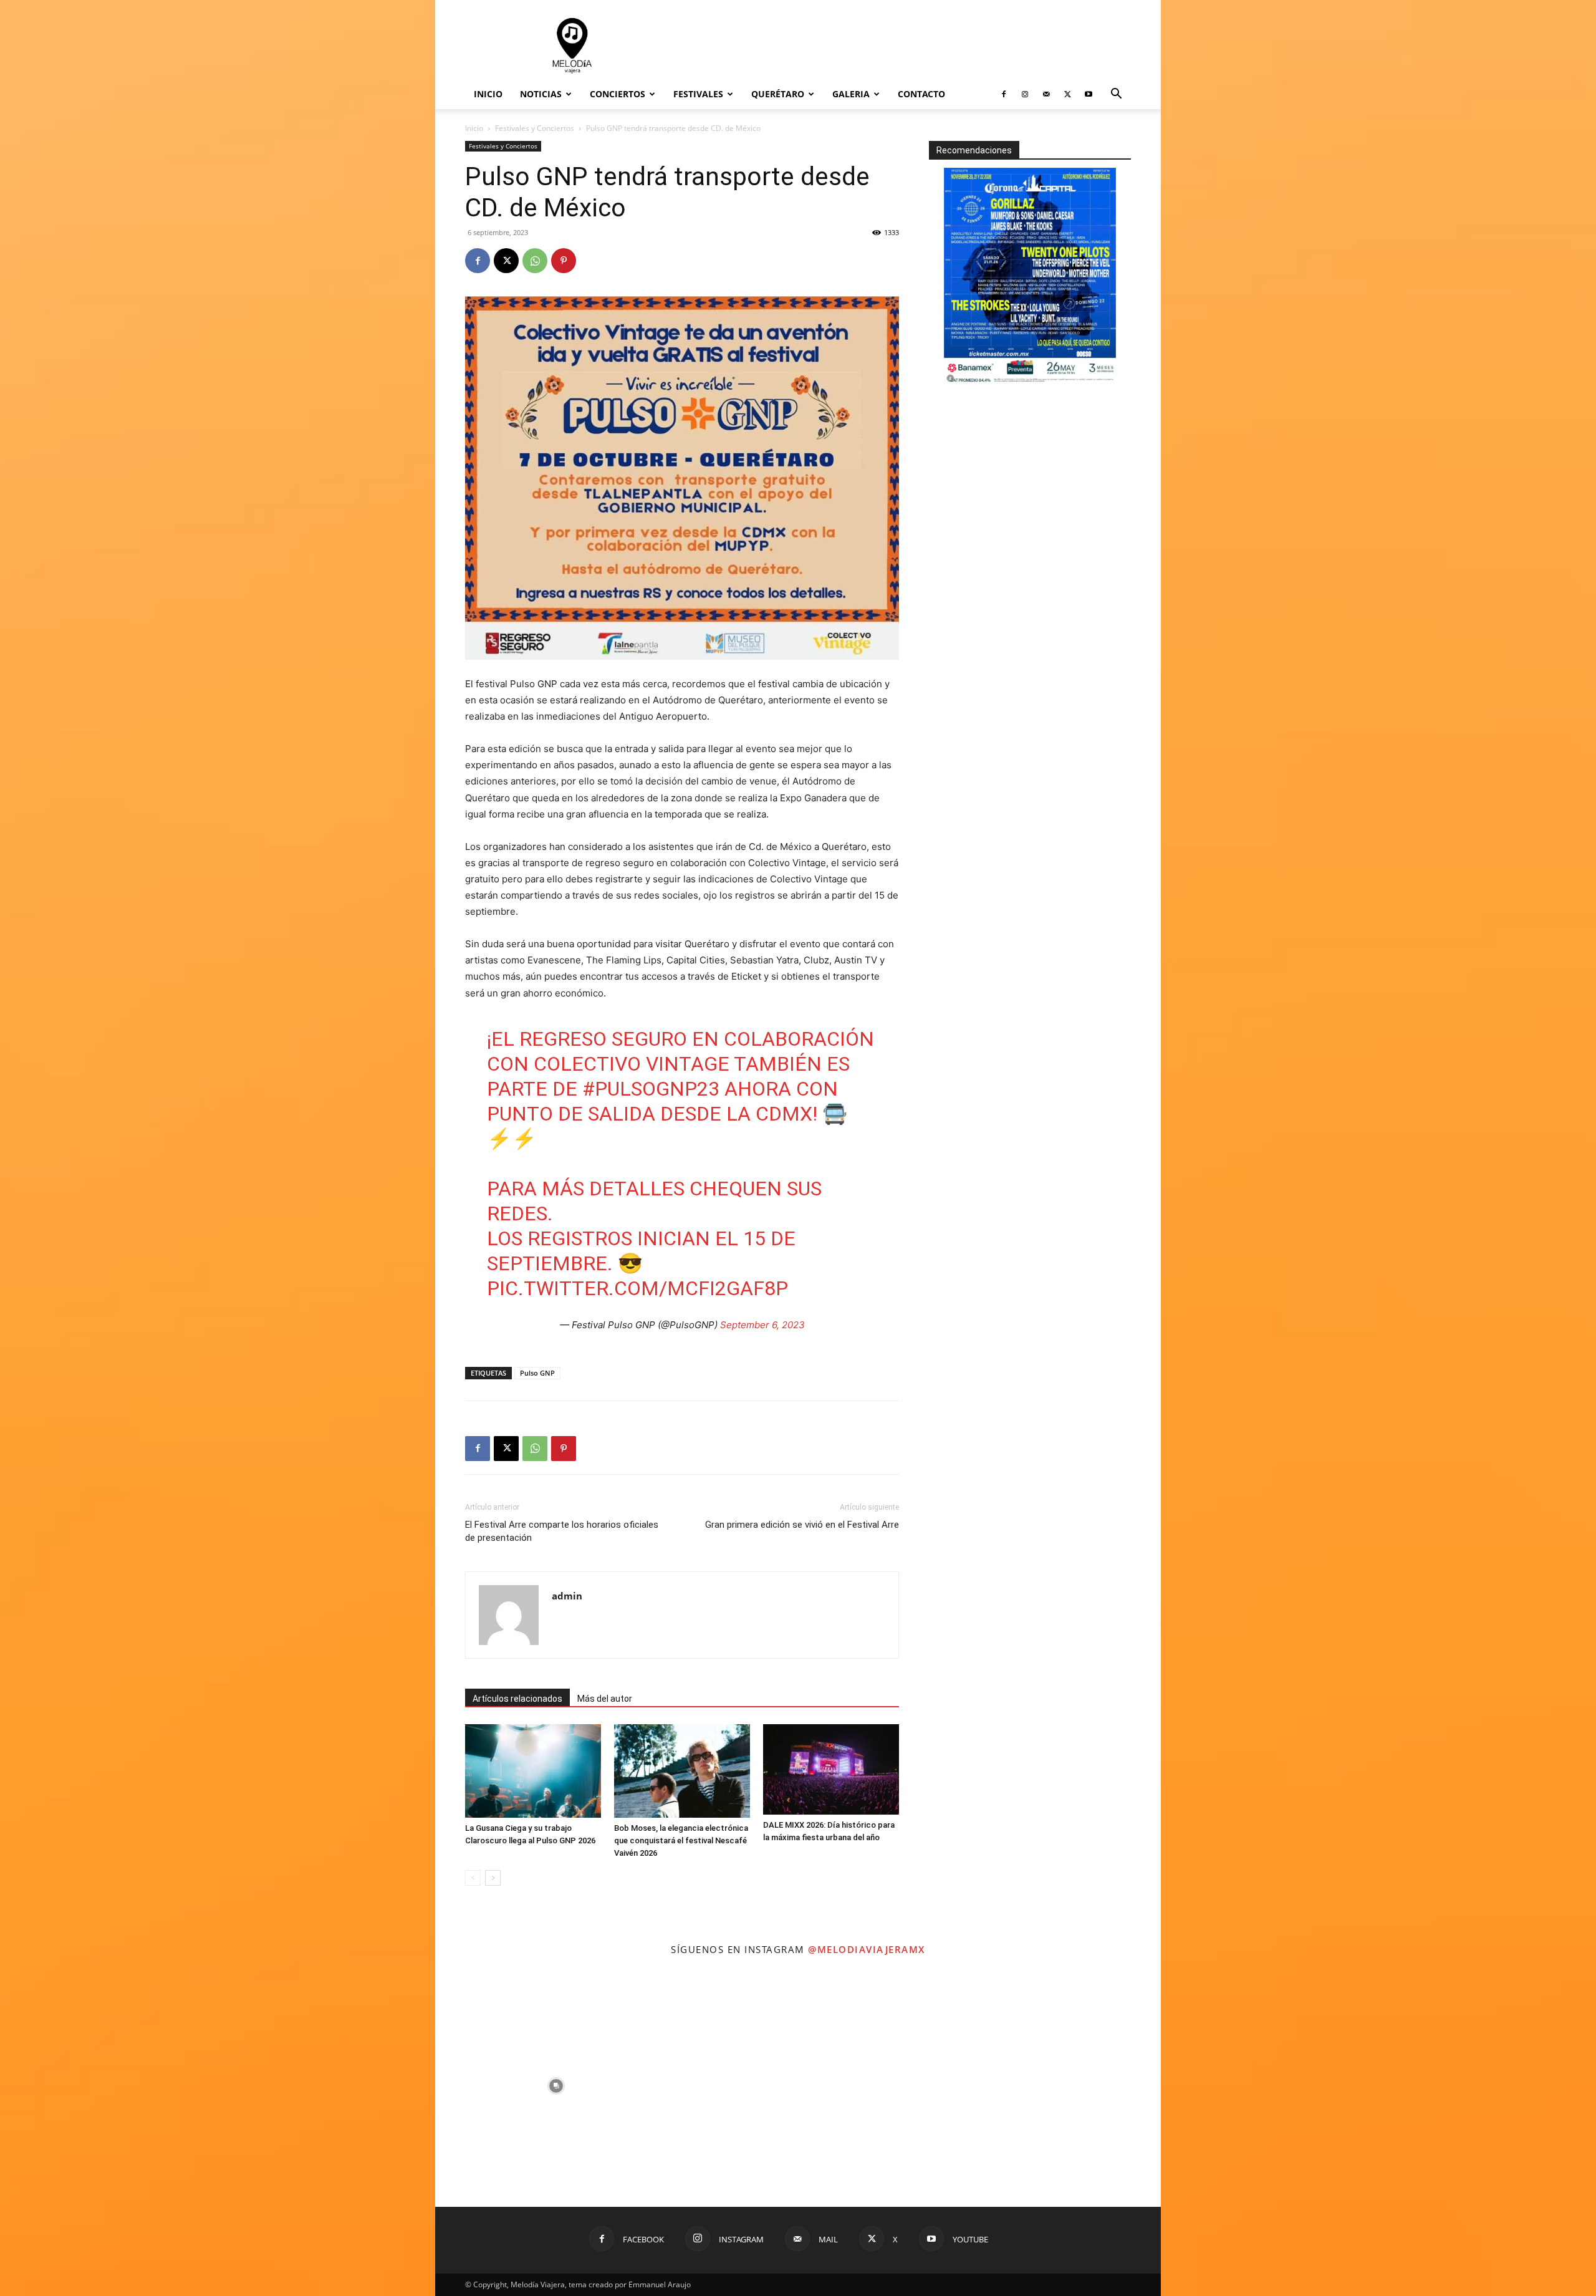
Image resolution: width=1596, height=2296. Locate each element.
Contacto (921, 94)
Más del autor (605, 1699)
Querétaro (778, 94)
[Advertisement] (904, 46)
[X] (1067, 94)
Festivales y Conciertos (535, 128)
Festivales (698, 94)
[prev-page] (473, 1878)
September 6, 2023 (762, 1325)
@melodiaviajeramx (867, 1949)
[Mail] (1046, 94)
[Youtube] (1089, 94)
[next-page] (493, 1878)
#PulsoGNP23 (651, 1089)
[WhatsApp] (535, 261)
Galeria (851, 94)
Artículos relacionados (517, 1699)
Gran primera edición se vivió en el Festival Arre (802, 1525)
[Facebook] (1004, 94)
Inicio (488, 94)
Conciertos (618, 94)
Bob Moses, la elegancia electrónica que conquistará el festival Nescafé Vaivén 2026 (681, 1840)
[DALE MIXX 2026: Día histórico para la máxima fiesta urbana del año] (831, 1769)
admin (567, 1596)
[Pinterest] (564, 261)
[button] (1116, 95)
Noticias (541, 94)
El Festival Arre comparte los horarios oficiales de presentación (562, 1531)
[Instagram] (1025, 94)
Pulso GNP (537, 1373)
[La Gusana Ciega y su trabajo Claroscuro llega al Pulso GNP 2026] (533, 1771)
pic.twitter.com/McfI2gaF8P (637, 1288)
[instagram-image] (556, 2086)
